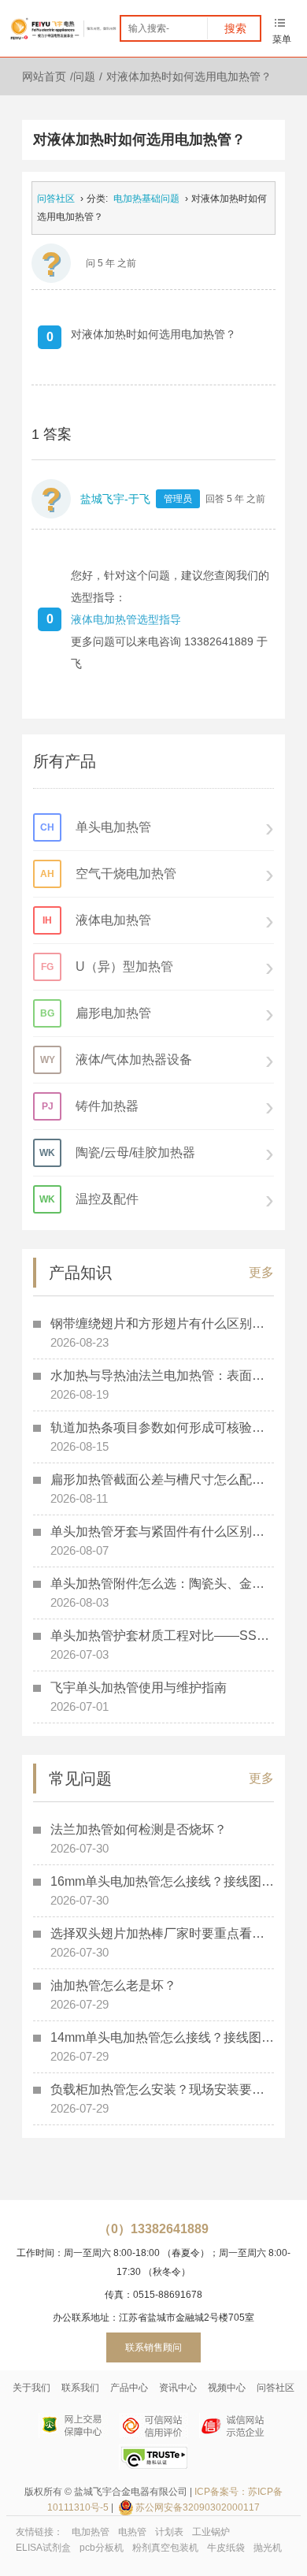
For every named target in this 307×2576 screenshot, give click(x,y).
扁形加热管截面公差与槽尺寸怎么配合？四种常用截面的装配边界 (162, 1479)
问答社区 (56, 199)
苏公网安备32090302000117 (198, 2507)
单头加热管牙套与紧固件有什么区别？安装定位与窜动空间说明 (162, 1531)
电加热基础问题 (146, 199)
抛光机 (268, 2548)
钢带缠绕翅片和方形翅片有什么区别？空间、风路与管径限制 (162, 1323)
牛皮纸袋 (226, 2548)
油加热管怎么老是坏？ (113, 1985)
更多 (261, 1272)
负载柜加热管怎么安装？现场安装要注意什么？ (162, 2089)
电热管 (132, 2532)
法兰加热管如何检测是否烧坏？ (139, 1829)
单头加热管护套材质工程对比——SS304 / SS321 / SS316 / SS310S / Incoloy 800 (162, 1636)
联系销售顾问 (153, 2347)
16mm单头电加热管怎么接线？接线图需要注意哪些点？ (162, 1881)
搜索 (235, 28)
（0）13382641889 (153, 2229)
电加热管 (91, 2532)
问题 (84, 76)
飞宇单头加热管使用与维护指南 (139, 1688)
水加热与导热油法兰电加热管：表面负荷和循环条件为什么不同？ (162, 1375)
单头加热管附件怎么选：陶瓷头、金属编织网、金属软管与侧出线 (162, 1584)
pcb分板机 (102, 2548)
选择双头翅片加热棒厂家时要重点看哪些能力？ (162, 1933)
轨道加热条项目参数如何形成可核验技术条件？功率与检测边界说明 (162, 1427)
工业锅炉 (211, 2532)
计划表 (169, 2532)
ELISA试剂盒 (43, 2548)
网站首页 (44, 76)
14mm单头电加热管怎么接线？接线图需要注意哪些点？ (162, 2037)
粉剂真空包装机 (165, 2548)
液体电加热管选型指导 (126, 619)
